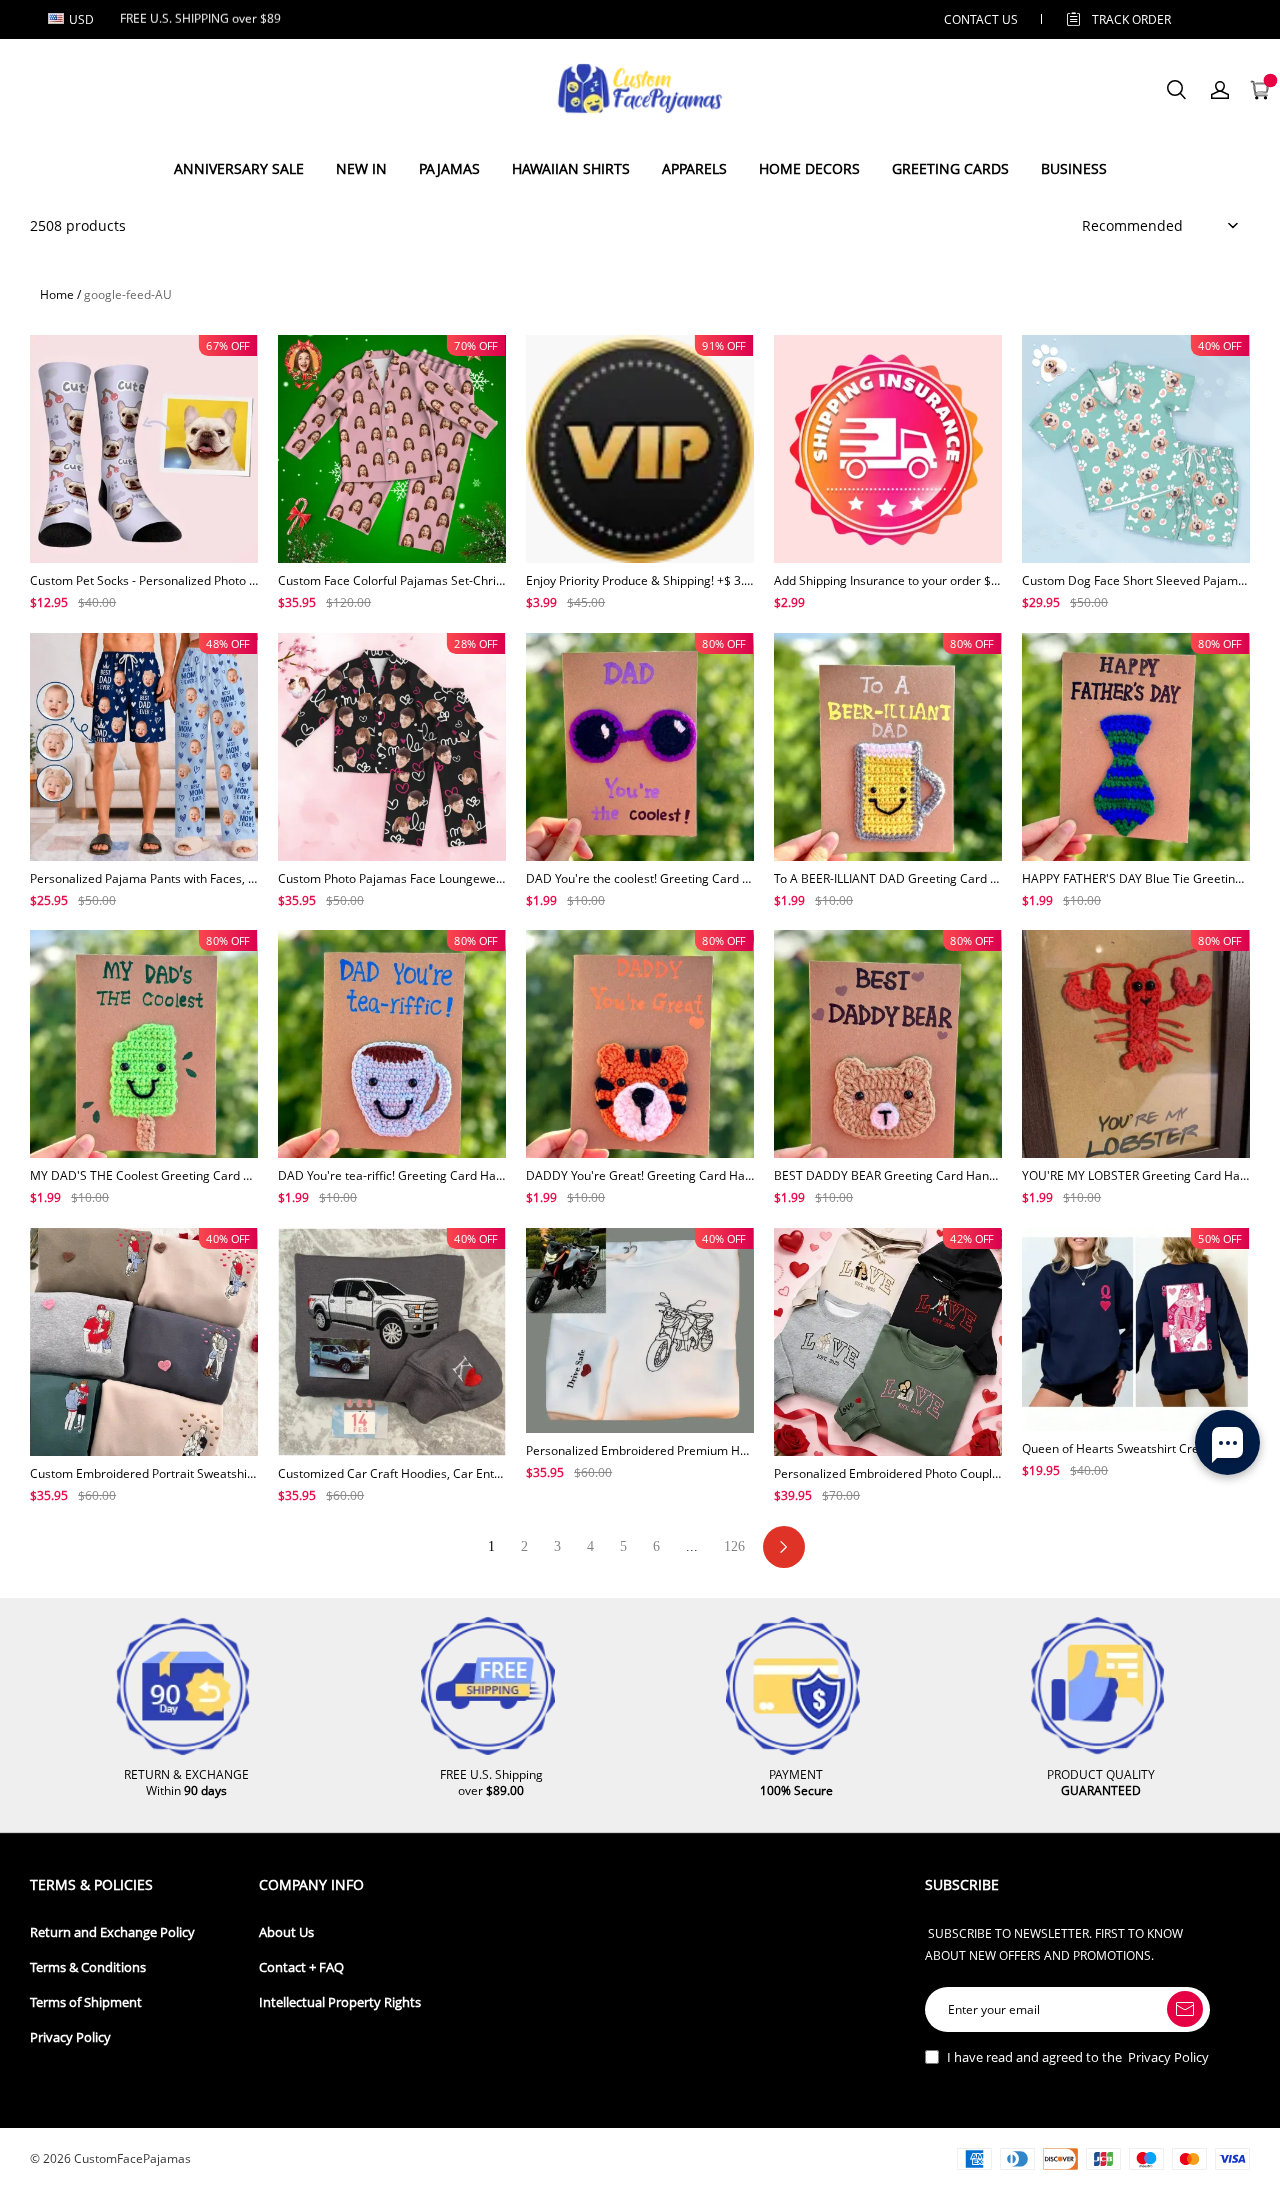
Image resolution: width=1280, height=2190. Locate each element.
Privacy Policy (70, 2037)
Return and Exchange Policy (112, 1932)
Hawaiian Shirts (571, 168)
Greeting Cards (950, 168)
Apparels (694, 168)
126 (734, 1546)
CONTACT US (981, 19)
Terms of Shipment (86, 2002)
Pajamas (449, 168)
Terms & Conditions (88, 1967)
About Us (286, 1932)
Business (1074, 168)
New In (361, 168)
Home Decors (809, 168)
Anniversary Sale (239, 168)
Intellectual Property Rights (340, 2002)
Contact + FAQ (301, 1967)
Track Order (1131, 19)
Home (57, 294)
